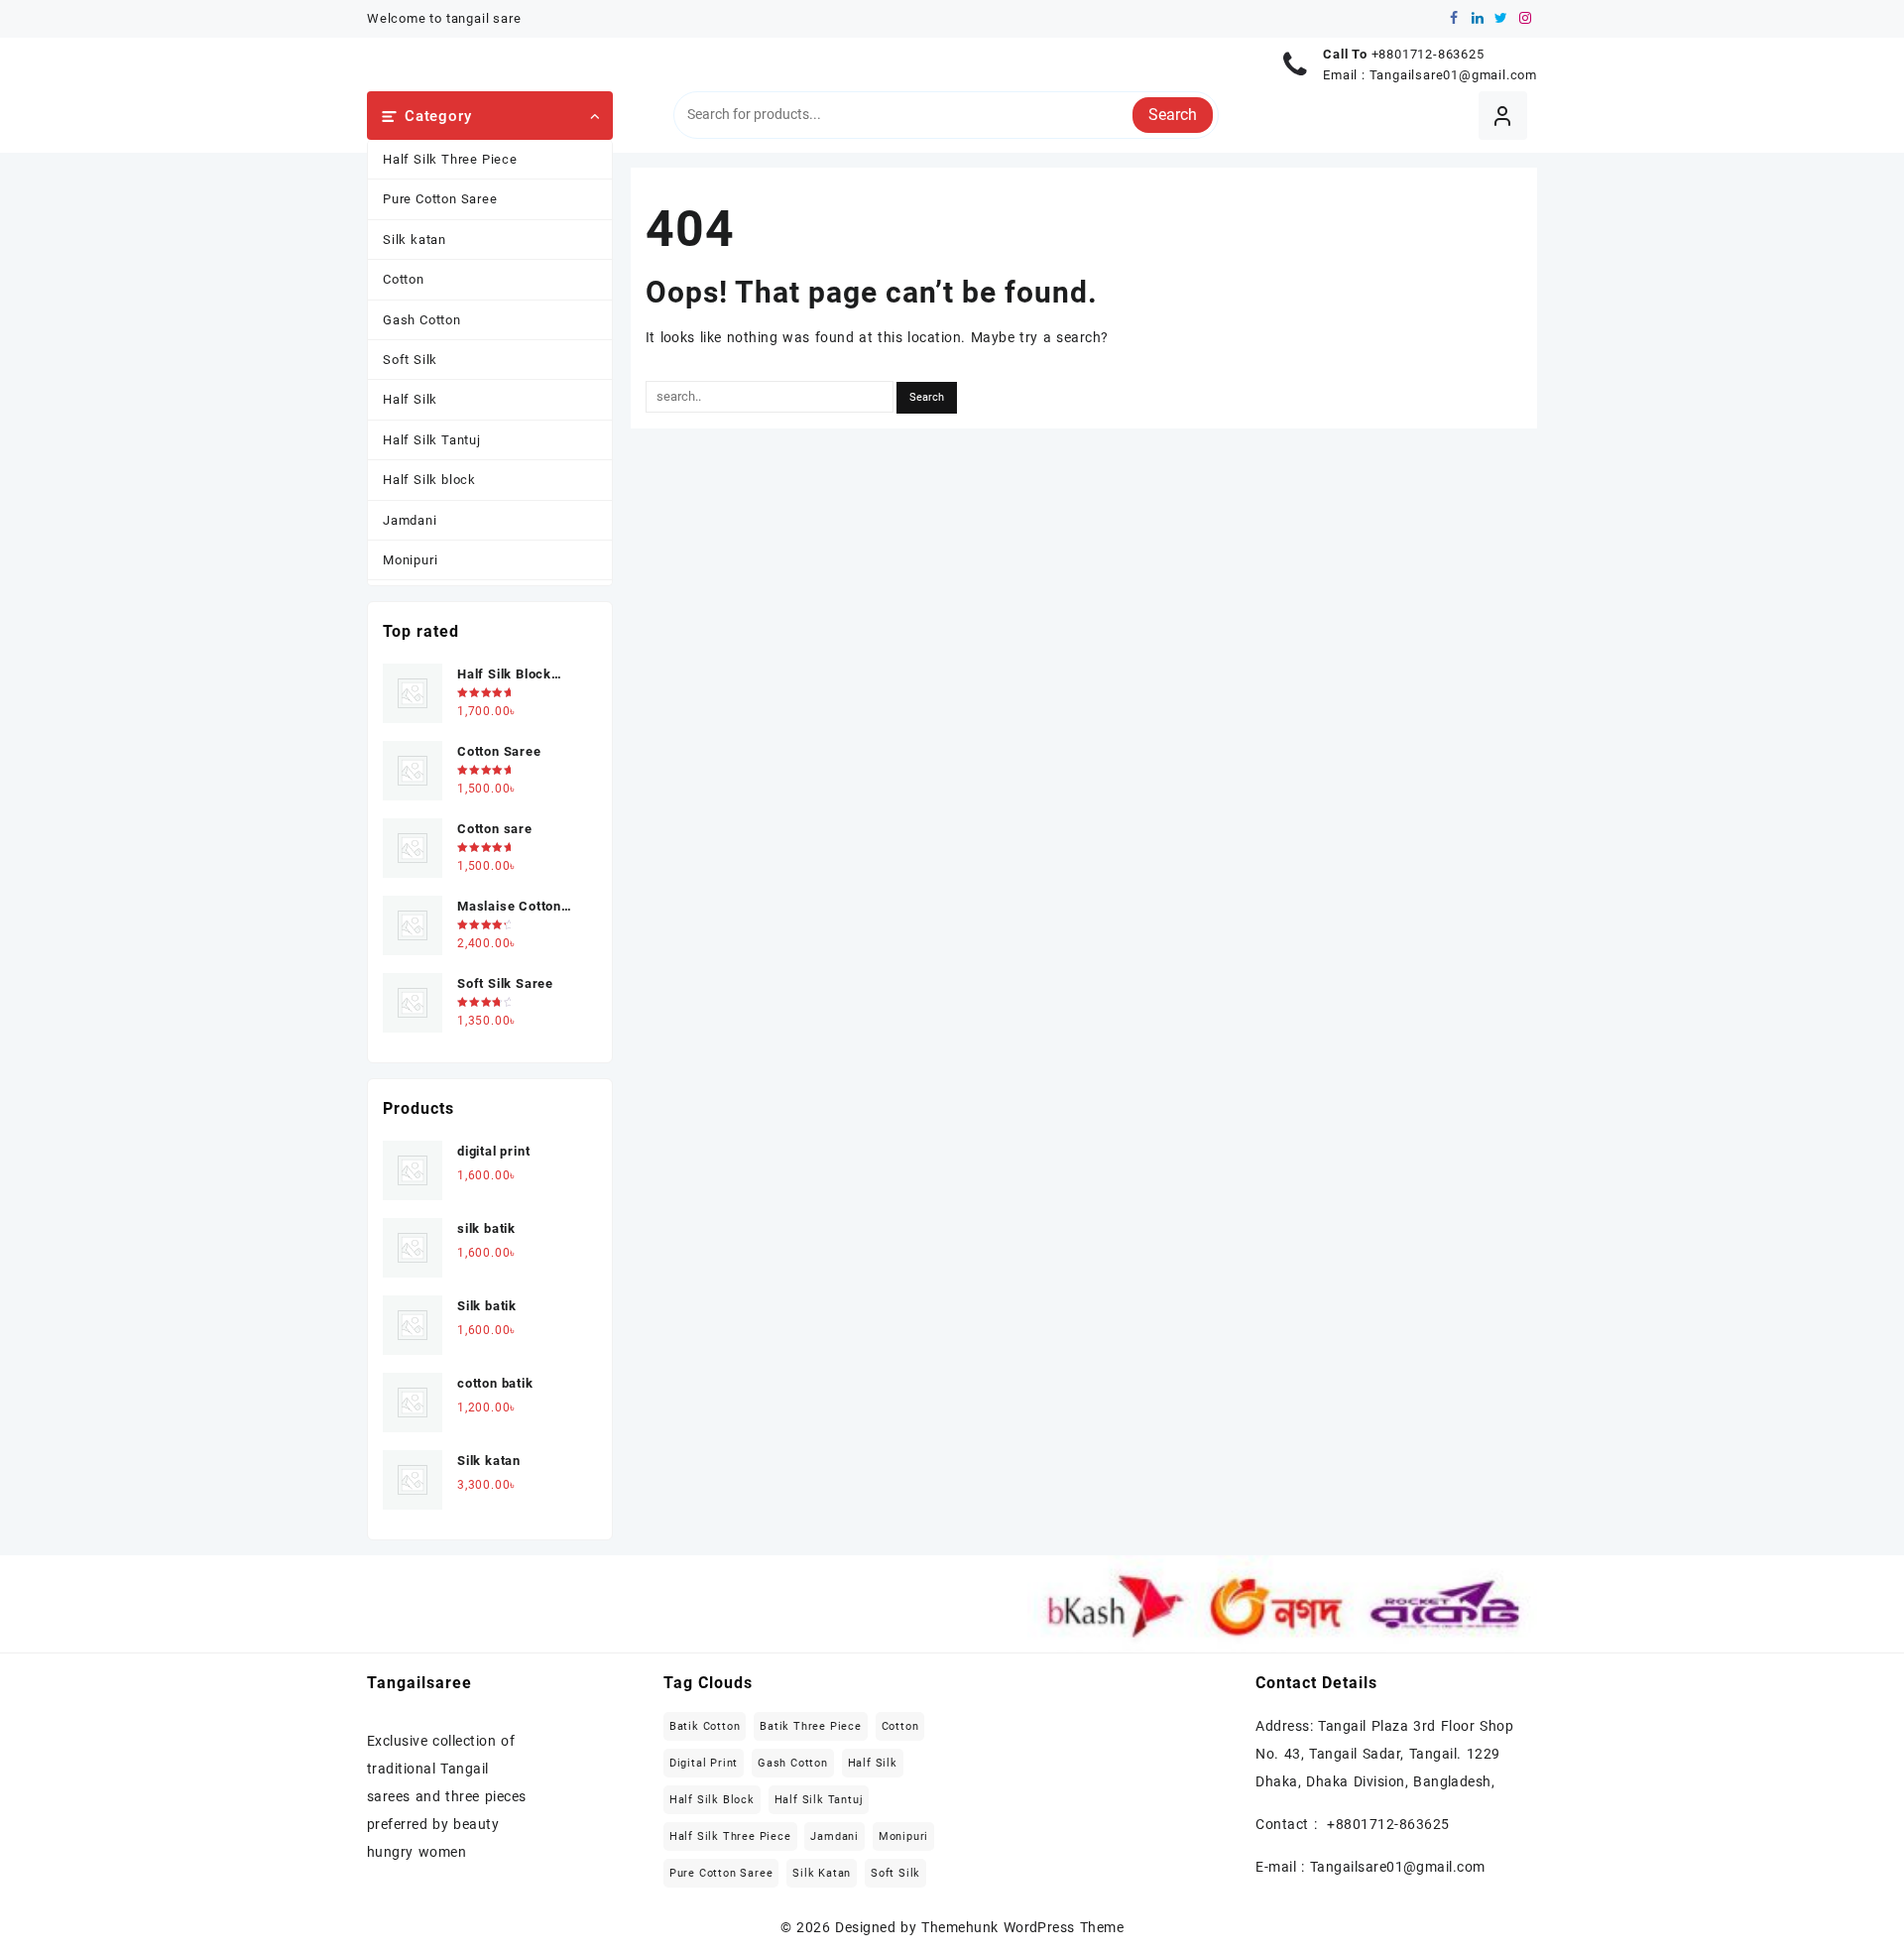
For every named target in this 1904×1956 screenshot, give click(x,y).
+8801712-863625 (1428, 54)
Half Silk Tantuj (432, 440)
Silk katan (415, 240)
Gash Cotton (422, 320)
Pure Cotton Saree (440, 199)
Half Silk (410, 399)
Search (1173, 115)
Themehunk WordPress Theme (1022, 1927)
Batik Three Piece (811, 1726)
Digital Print (704, 1763)
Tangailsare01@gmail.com (1453, 75)
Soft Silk (410, 360)
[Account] (1503, 116)
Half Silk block (429, 480)
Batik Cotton (705, 1726)
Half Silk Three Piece (450, 159)
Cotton (404, 279)
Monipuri (410, 560)
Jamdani (410, 520)
